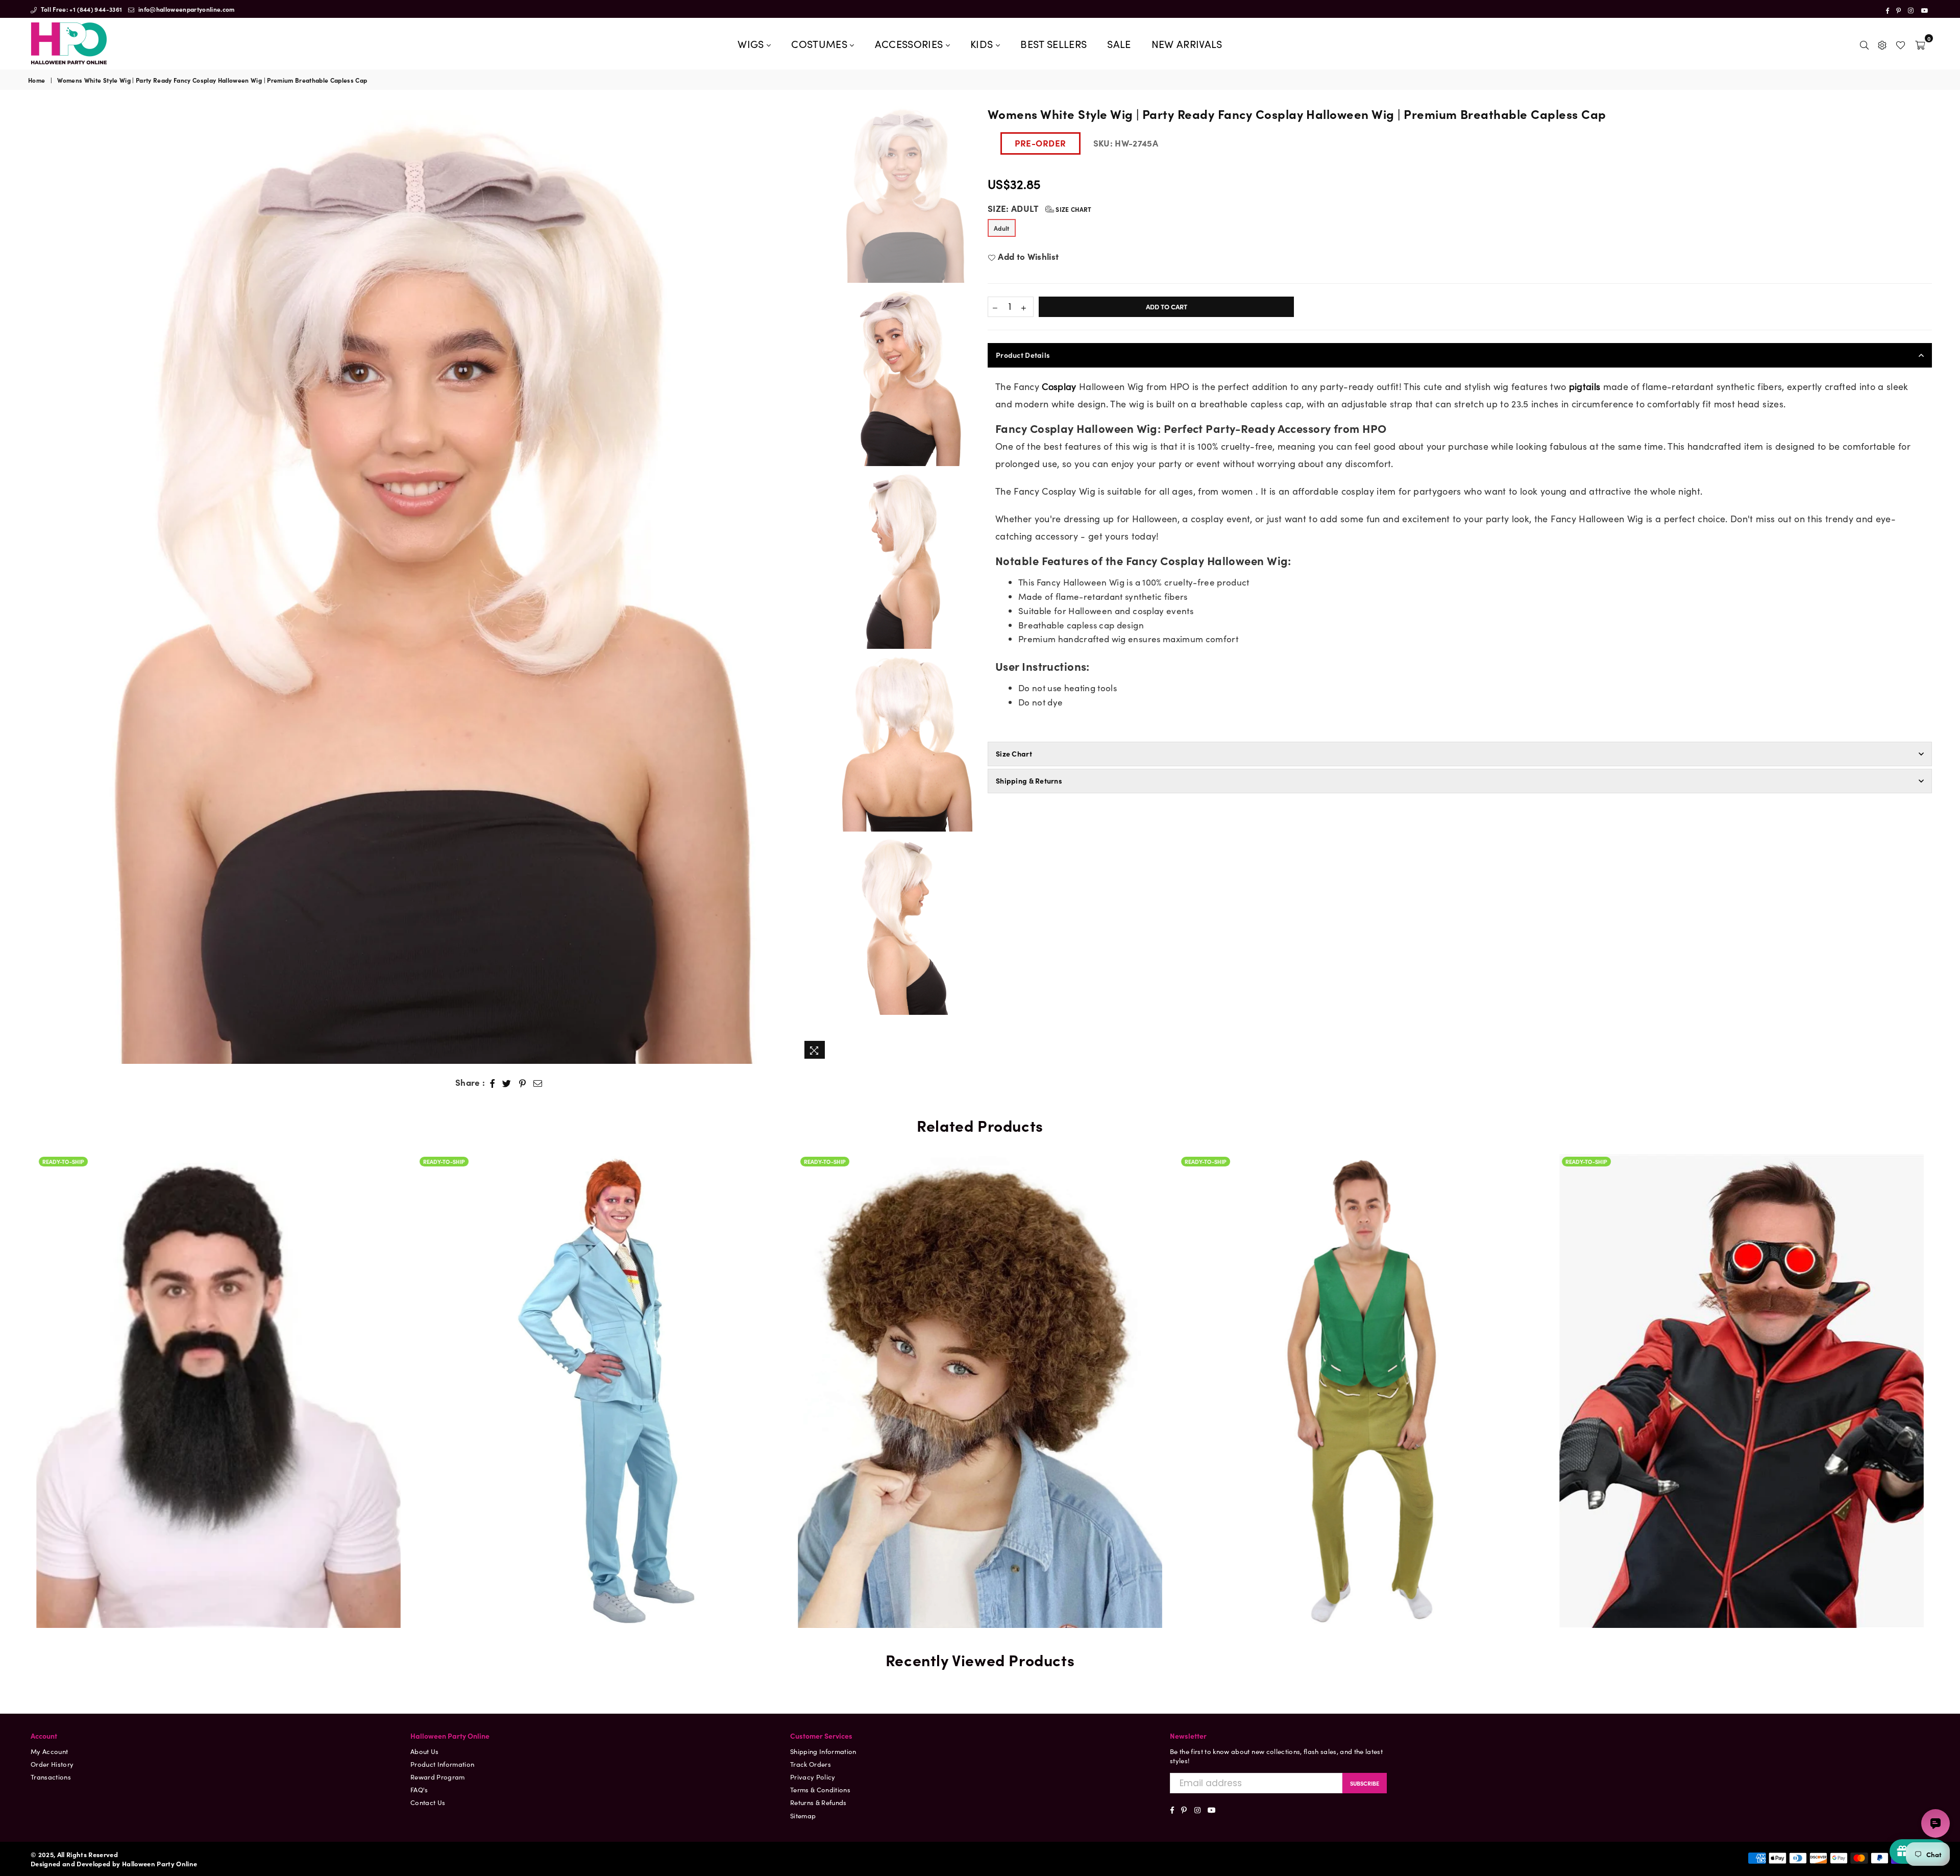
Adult (1002, 228)
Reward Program (438, 1777)
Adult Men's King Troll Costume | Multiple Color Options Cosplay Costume (980, 1360)
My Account (49, 1751)
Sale (1119, 43)
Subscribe (1365, 1783)
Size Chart (1073, 209)
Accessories (910, 43)
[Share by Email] (538, 1083)
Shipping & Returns (1029, 781)
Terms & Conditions (820, 1789)
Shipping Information (823, 1751)
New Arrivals (1187, 43)
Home (36, 80)
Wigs (752, 43)
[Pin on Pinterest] (523, 1083)
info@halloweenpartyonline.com (186, 9)
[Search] (1864, 43)
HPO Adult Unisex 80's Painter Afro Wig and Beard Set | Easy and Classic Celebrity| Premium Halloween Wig (599, 1348)
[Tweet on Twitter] (507, 1083)
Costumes (820, 43)
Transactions (51, 1777)
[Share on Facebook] (493, 1083)
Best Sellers (1053, 43)
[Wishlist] (1901, 43)
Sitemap (803, 1816)
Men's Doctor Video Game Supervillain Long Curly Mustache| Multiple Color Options (1361, 1360)
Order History (52, 1764)
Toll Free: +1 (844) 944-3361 (80, 9)
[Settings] (1882, 43)
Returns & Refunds (818, 1802)
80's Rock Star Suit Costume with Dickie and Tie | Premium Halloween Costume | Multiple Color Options (219, 1360)
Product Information (442, 1764)
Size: (1040, 209)
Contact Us (428, 1802)
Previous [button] (37, 584)
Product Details (1023, 355)
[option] (430, 584)
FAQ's (419, 1789)
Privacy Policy (813, 1777)
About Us (425, 1751)
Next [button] (822, 584)
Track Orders (811, 1764)
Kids (983, 43)
